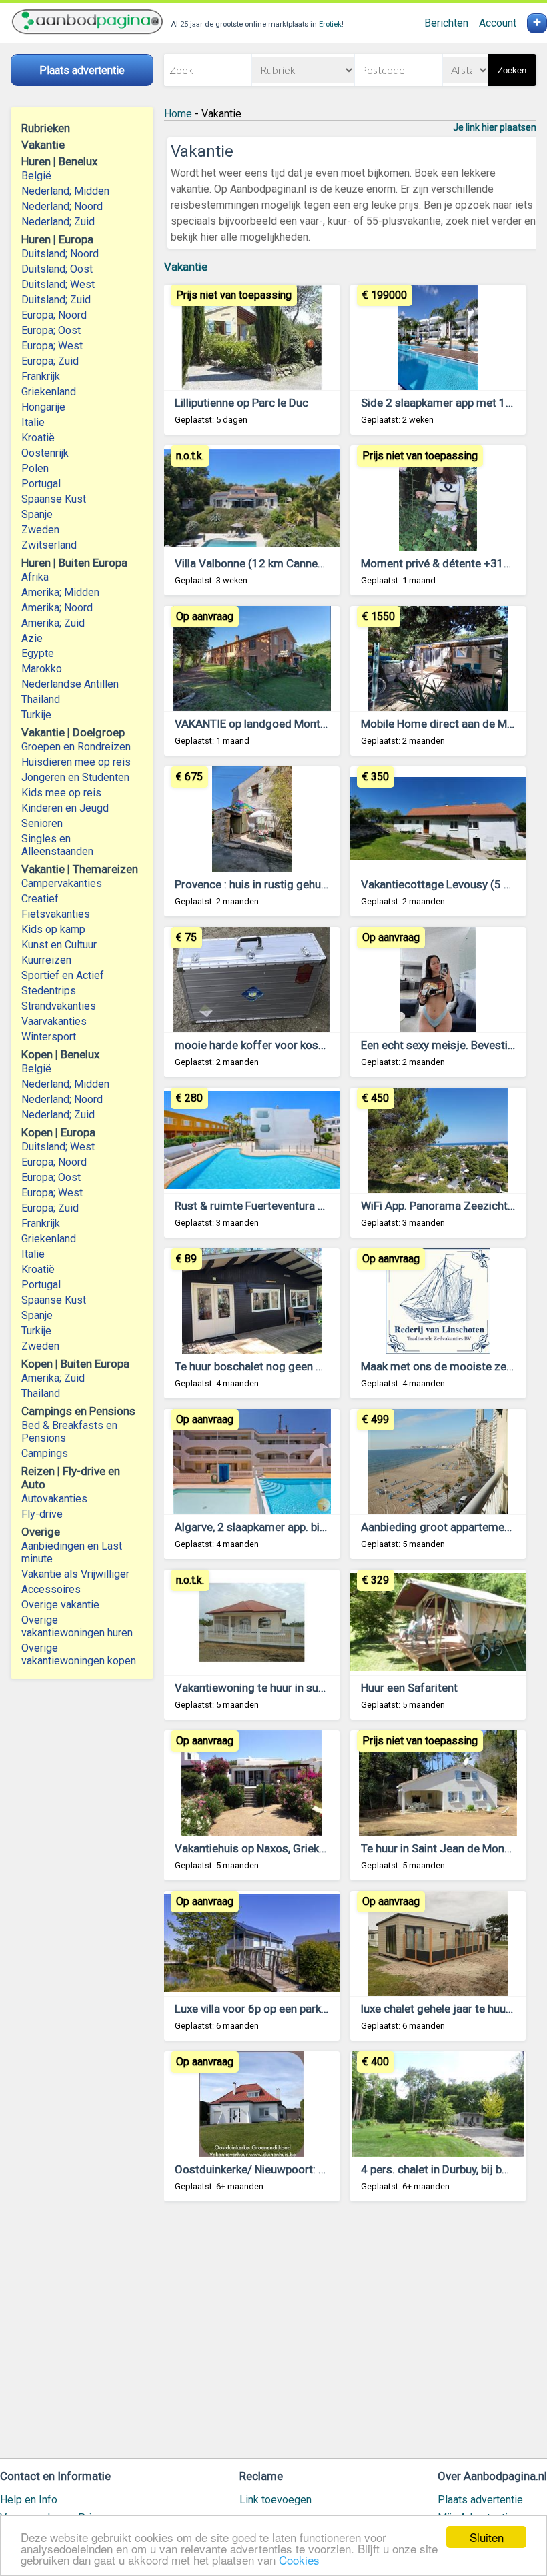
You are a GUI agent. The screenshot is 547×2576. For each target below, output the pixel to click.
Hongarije (43, 407)
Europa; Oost (51, 330)
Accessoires (51, 1589)
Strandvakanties (59, 1006)
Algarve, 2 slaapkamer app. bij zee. (260, 1527)
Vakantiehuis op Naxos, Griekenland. (265, 1848)
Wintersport (49, 1037)
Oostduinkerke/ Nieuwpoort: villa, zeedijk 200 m (294, 2169)
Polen (35, 468)
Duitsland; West (58, 284)
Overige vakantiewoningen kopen (79, 1654)
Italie (33, 422)
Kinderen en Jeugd (65, 808)
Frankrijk (41, 376)
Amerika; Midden (60, 592)
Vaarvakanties (54, 1021)
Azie (32, 638)
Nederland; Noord (62, 206)
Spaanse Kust (54, 499)
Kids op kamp (53, 929)
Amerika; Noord (57, 608)
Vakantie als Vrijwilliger (75, 1574)
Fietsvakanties (56, 914)
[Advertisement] (350, 2336)
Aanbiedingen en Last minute (72, 1552)
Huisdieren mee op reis (76, 762)
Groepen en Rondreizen (76, 747)
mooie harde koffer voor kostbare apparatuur (288, 1045)
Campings (45, 1453)
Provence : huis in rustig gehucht (256, 884)
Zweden (40, 530)
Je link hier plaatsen (495, 127)
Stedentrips (49, 991)
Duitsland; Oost (57, 269)
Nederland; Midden (65, 191)
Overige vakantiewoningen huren (77, 1626)
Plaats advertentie (480, 2500)
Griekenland (49, 392)
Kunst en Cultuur (59, 945)
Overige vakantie (60, 1605)
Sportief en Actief (63, 975)
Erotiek (330, 24)
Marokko (42, 669)
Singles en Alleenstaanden (57, 845)
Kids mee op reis (61, 793)
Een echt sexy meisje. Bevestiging (445, 1045)
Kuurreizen (46, 960)
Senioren (42, 823)
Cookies (299, 2560)
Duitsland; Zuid (56, 300)
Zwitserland (49, 545)
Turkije (36, 715)
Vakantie (186, 267)
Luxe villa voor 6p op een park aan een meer (283, 2009)
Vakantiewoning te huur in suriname (264, 1688)
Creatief (40, 899)
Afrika (35, 577)
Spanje (37, 514)
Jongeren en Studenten (75, 777)
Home (178, 114)
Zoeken (512, 70)
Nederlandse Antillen (70, 684)
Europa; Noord (54, 315)
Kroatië (38, 438)
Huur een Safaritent (409, 1688)
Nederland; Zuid (58, 222)
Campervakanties (62, 883)
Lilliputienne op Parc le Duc (241, 403)
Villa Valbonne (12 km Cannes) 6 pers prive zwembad (308, 563)
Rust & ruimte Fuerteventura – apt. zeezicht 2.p (292, 1206)
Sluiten (487, 2537)
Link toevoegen (276, 2500)
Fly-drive (42, 1514)
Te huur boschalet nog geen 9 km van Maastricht (296, 1366)
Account (498, 23)
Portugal (41, 484)
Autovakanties (54, 1499)
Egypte (38, 653)
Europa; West (52, 346)
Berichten (446, 23)
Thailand (41, 699)
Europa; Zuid (50, 361)
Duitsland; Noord (60, 254)
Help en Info (29, 2500)
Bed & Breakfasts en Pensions (69, 1432)
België (36, 176)
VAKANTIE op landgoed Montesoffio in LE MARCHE (301, 724)
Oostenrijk (45, 453)
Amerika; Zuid (53, 623)
